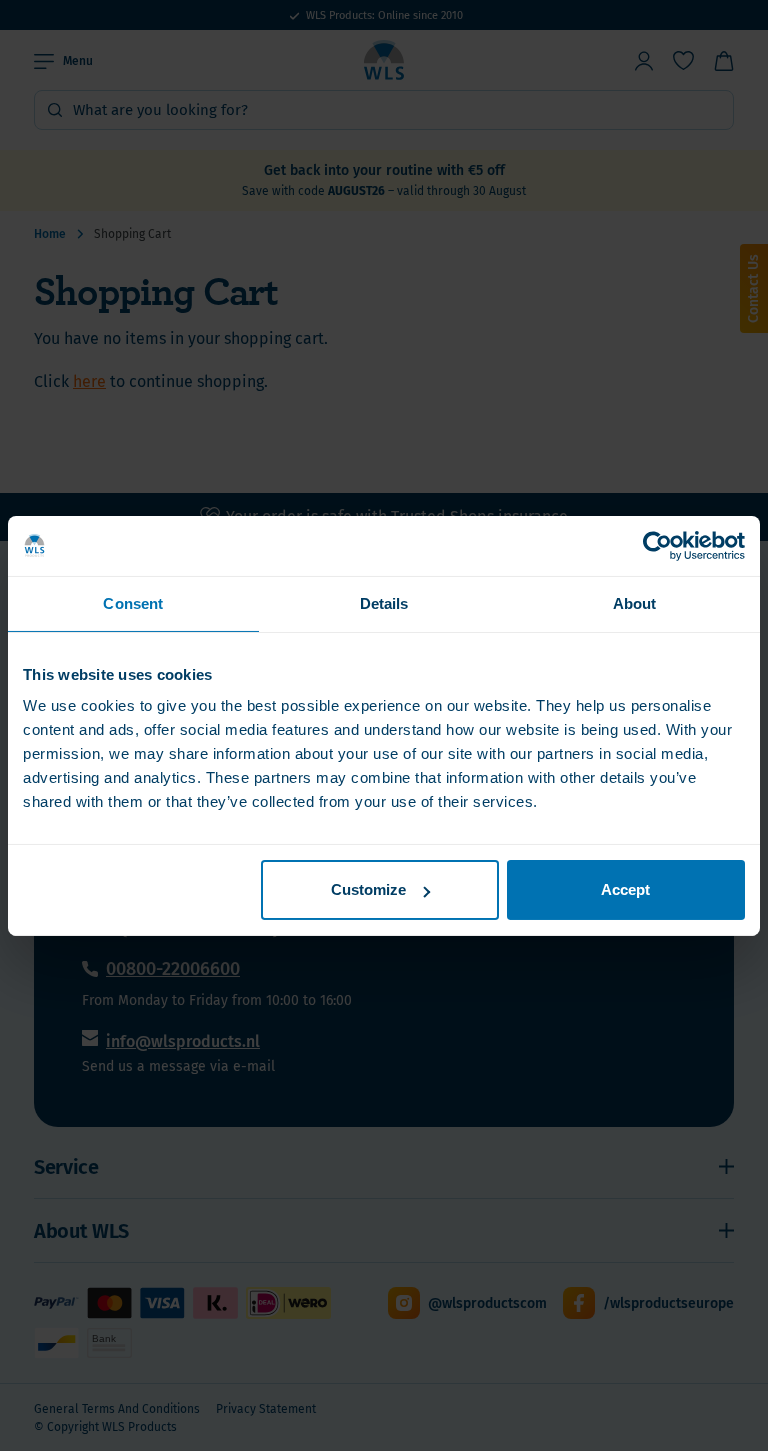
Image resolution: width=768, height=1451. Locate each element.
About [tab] (635, 602)
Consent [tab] (133, 602)
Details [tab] (384, 602)
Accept (625, 889)
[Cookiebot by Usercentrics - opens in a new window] (657, 545)
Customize (368, 889)
